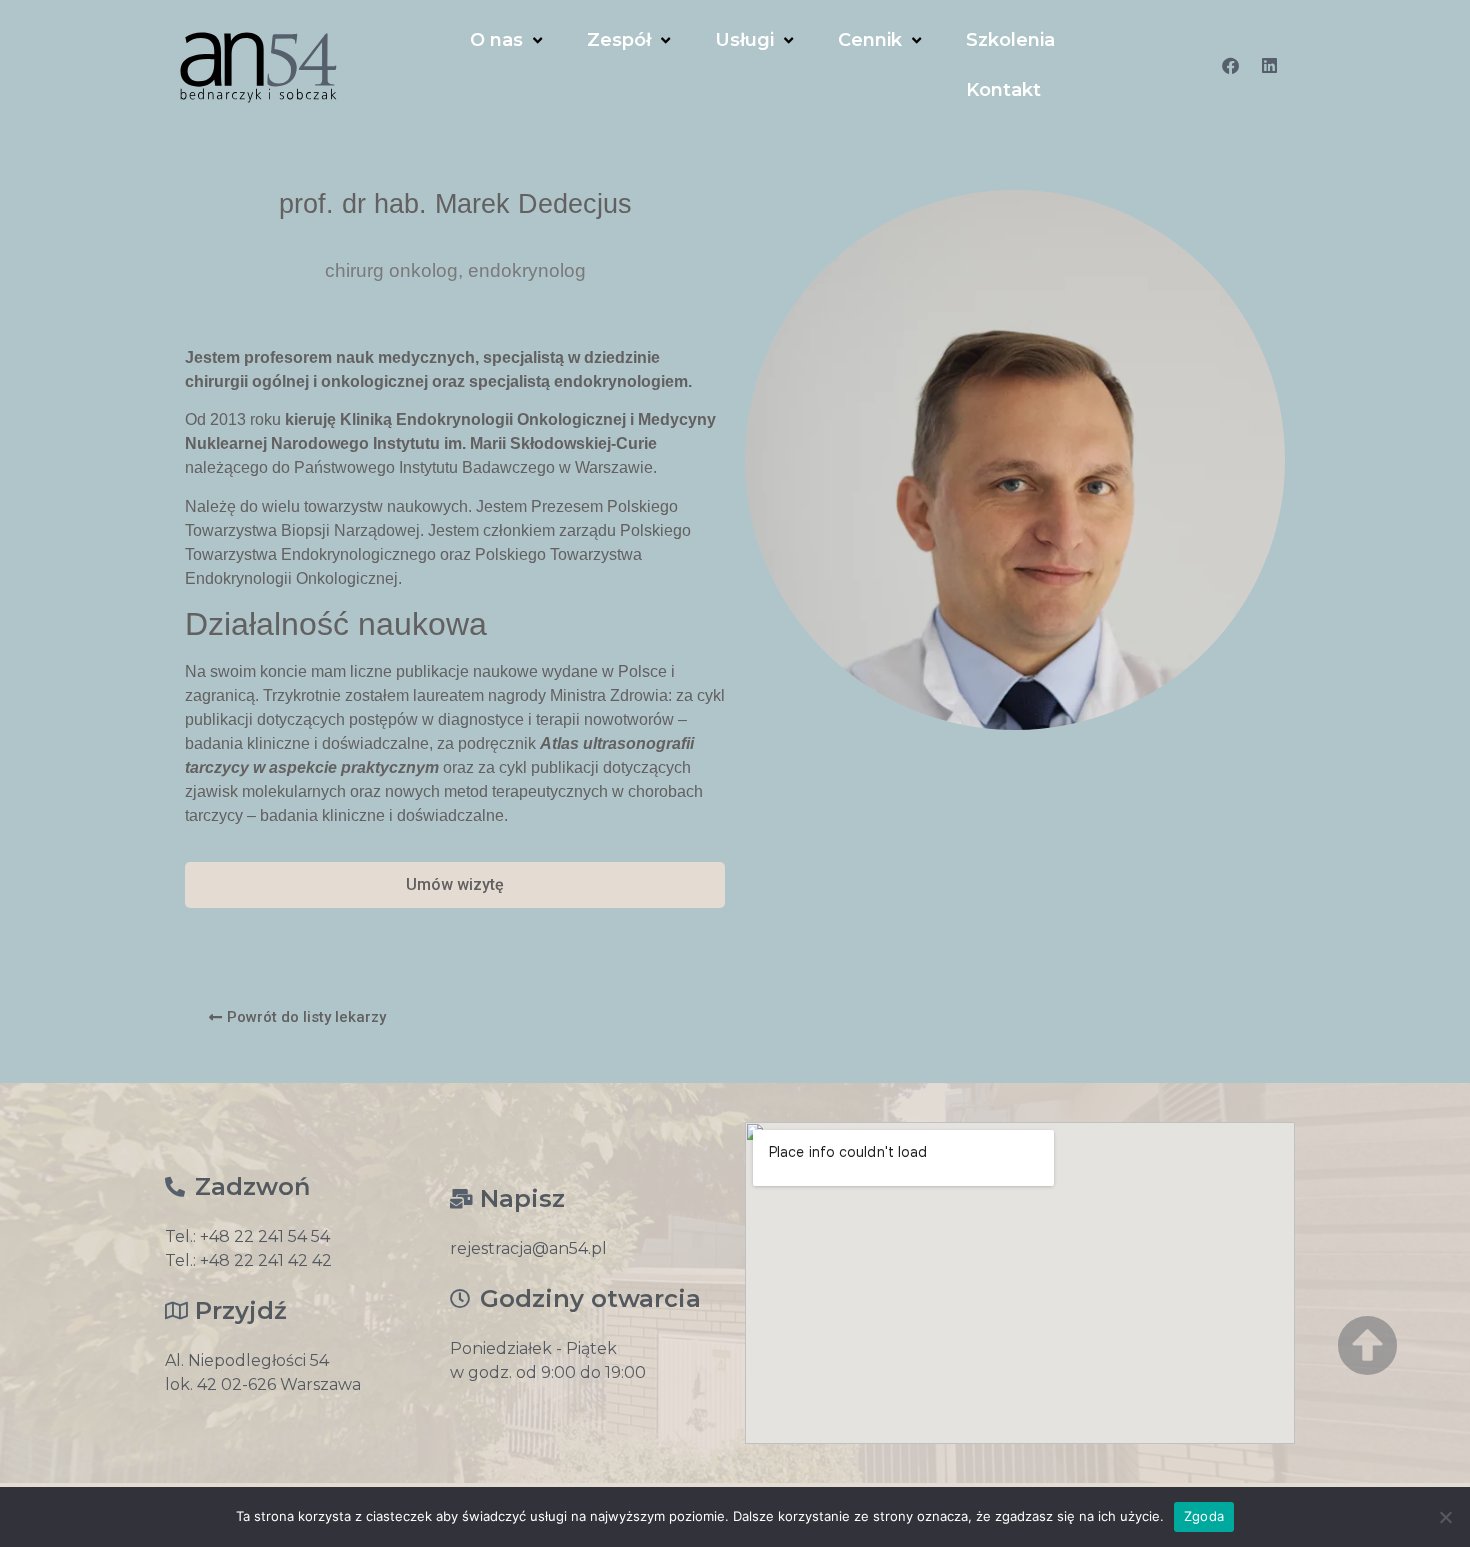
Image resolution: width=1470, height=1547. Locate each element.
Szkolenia (1010, 40)
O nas (496, 40)
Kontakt (1003, 90)
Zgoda (1204, 1516)
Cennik (870, 40)
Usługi (744, 40)
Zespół (619, 40)
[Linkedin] (1270, 65)
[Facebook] (1231, 65)
